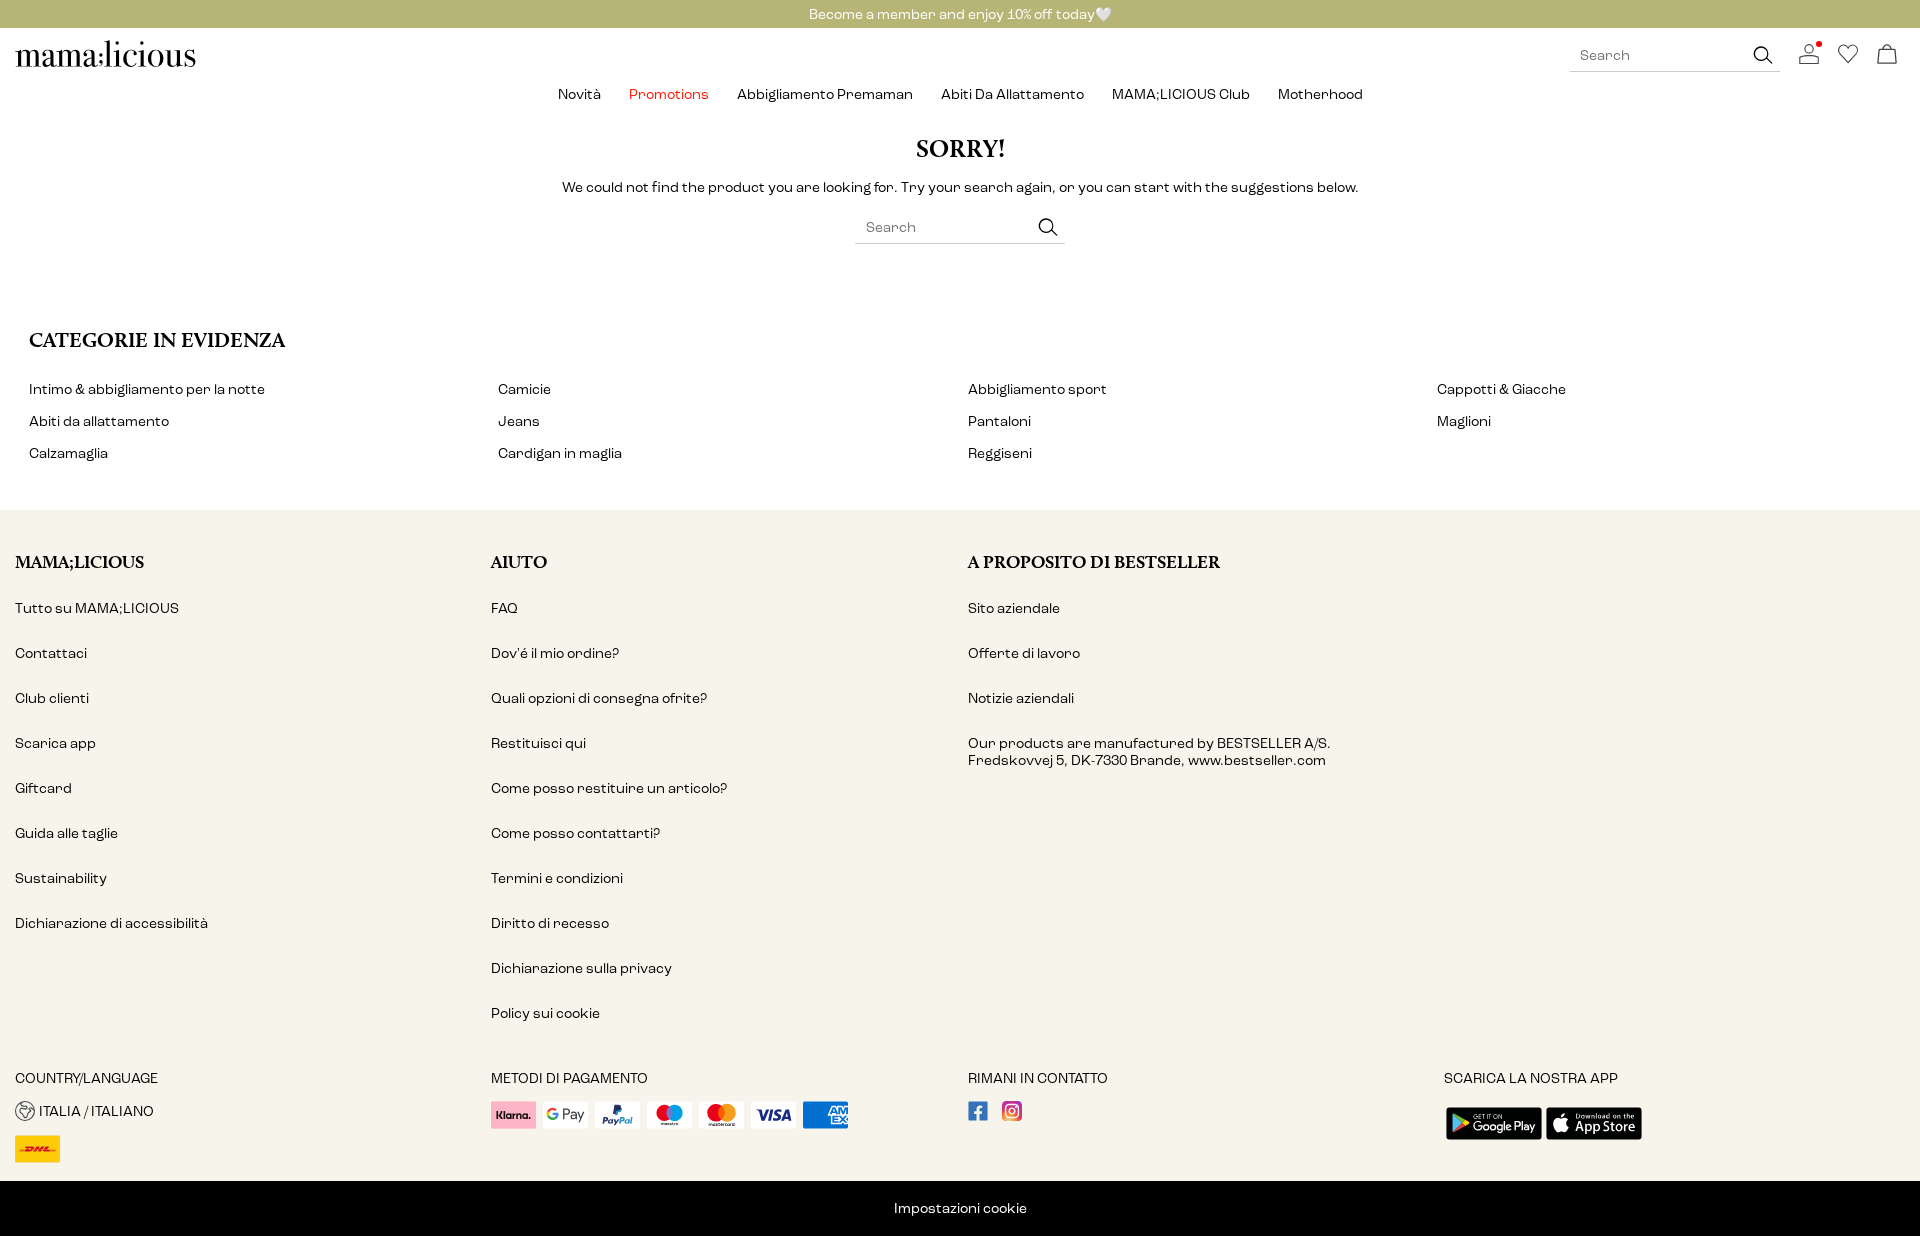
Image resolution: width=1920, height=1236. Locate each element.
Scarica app (55, 743)
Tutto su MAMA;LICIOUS (97, 608)
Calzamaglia (68, 453)
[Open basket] (1887, 55)
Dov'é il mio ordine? (555, 653)
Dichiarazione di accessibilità (111, 923)
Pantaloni (999, 421)
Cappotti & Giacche (1501, 389)
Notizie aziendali (1021, 698)
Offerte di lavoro (1024, 653)
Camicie (524, 389)
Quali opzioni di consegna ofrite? (599, 698)
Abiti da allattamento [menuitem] (1012, 94)
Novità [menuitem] (579, 94)
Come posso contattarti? (575, 833)
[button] (245, 1111)
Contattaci (51, 653)
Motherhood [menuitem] (1320, 94)
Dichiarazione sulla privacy (581, 968)
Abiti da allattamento (99, 421)
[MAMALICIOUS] (106, 64)
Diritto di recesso (550, 923)
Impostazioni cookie (960, 1208)
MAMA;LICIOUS (79, 561)
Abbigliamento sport (1037, 389)
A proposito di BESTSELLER (1094, 561)
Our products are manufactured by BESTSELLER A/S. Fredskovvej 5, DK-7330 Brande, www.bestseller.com (1149, 752)
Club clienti (52, 698)
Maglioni (1464, 421)
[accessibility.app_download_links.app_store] (1594, 1141)
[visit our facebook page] (978, 1116)
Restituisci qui (538, 743)
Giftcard (43, 788)
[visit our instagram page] (1012, 1116)
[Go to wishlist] (1848, 59)
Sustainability (61, 878)
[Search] (1763, 55)
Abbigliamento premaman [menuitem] (825, 94)
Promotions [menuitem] (669, 94)
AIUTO (519, 561)
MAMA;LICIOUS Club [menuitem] (1181, 94)
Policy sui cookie (545, 1013)
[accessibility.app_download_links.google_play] (1494, 1141)
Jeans (519, 421)
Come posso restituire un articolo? (609, 788)
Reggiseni (1000, 453)
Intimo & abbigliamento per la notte (147, 389)
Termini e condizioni (557, 878)
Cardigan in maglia (560, 453)
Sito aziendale (1014, 608)
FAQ (504, 608)
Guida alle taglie (66, 833)
